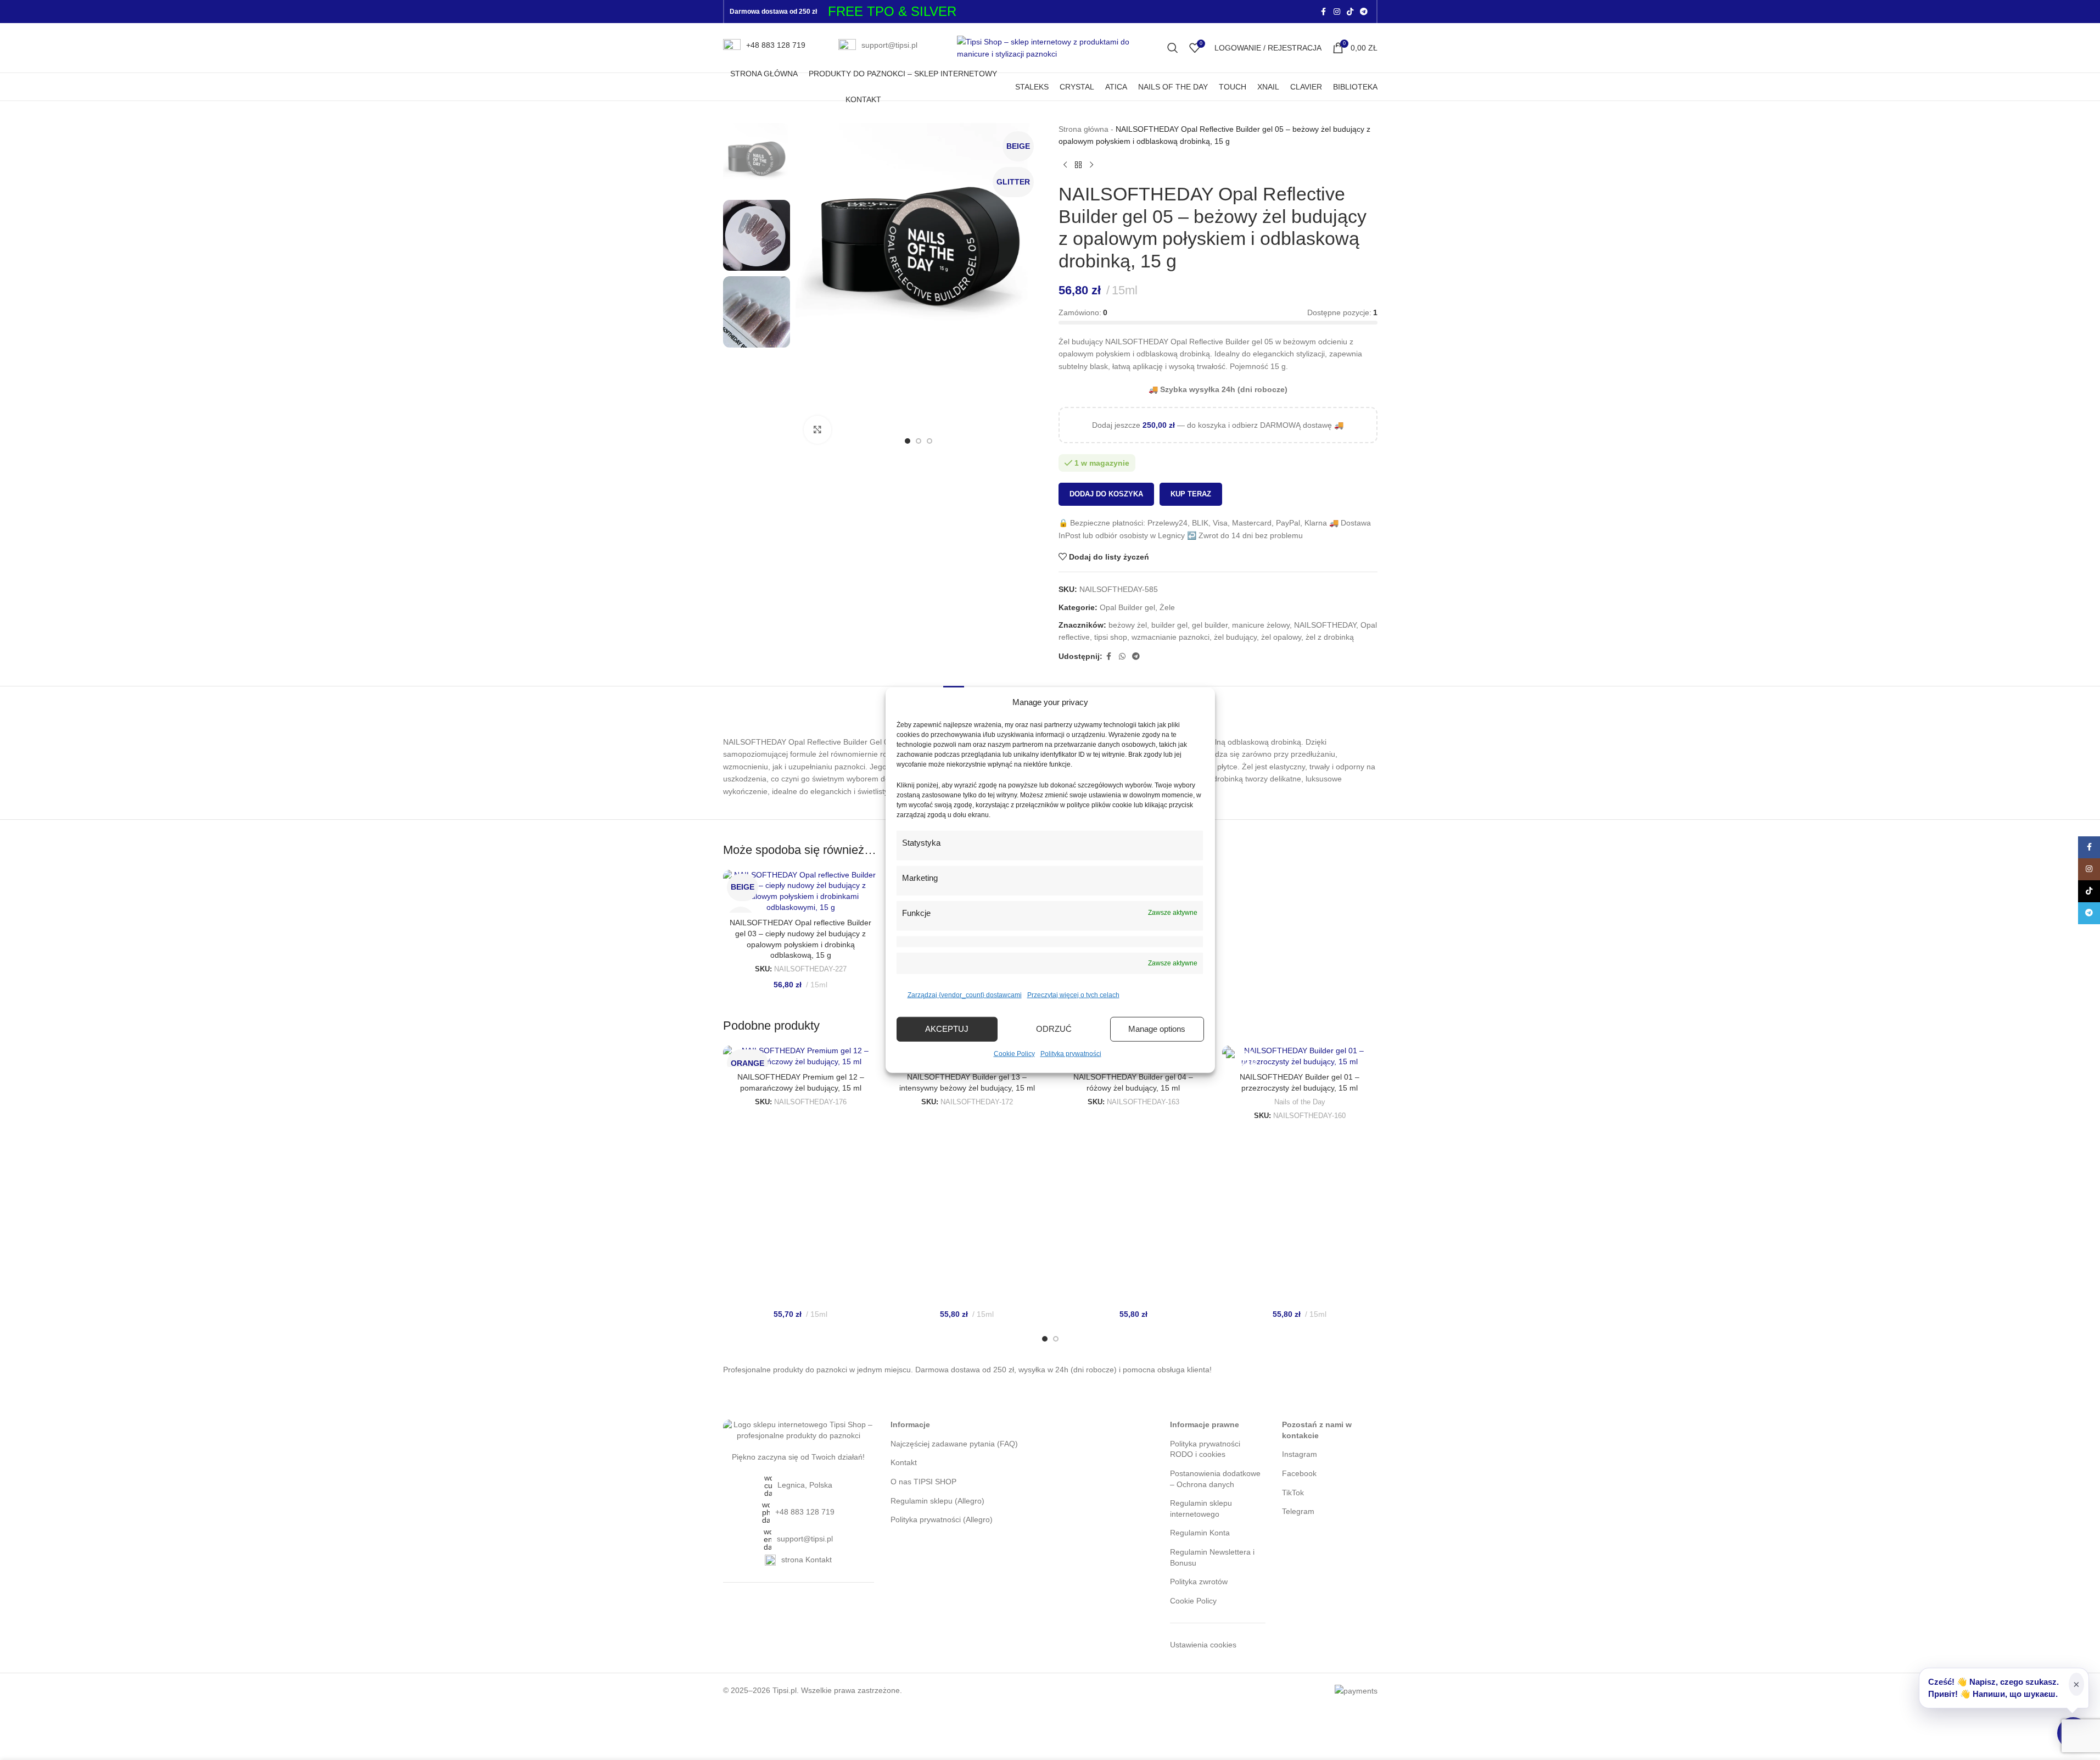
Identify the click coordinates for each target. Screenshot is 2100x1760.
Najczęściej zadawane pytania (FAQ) (954, 1444)
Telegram (1298, 1511)
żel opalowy (1281, 637)
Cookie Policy (1014, 1053)
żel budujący (1235, 637)
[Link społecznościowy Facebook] (1324, 12)
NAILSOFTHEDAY (1325, 625)
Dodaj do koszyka (1106, 494)
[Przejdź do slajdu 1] (908, 441)
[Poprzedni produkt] (1065, 165)
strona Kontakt (807, 1560)
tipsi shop (1111, 637)
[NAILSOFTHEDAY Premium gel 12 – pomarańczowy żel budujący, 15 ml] (801, 1056)
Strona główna (1083, 129)
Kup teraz (1191, 494)
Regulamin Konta (1200, 1533)
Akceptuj (947, 1029)
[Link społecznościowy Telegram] (1364, 12)
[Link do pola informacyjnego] (764, 48)
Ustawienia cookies (1203, 1645)
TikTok (1293, 1493)
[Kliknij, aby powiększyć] (817, 429)
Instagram (1300, 1454)
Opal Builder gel (1127, 607)
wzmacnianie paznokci (1171, 637)
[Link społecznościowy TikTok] (1350, 12)
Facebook (1299, 1473)
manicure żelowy (1261, 625)
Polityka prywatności (1071, 1053)
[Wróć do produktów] (1078, 165)
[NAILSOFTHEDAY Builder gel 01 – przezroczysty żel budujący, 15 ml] (1300, 1056)
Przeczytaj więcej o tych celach (1073, 994)
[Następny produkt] (1091, 165)
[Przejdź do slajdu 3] (929, 441)
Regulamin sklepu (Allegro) (937, 1501)
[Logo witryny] (1050, 47)
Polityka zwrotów (1199, 1582)
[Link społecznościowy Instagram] (1337, 12)
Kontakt (904, 1462)
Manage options (1157, 1029)
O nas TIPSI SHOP (923, 1482)
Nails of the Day (1300, 1102)
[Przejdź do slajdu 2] (919, 441)
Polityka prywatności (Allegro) (942, 1519)
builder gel (1169, 625)
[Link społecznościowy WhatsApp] (1122, 656)
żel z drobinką (1330, 637)
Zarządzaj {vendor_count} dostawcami (965, 994)
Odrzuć (1054, 1029)
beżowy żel (1128, 625)
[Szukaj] (1173, 48)
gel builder (1210, 625)
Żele (1167, 607)
